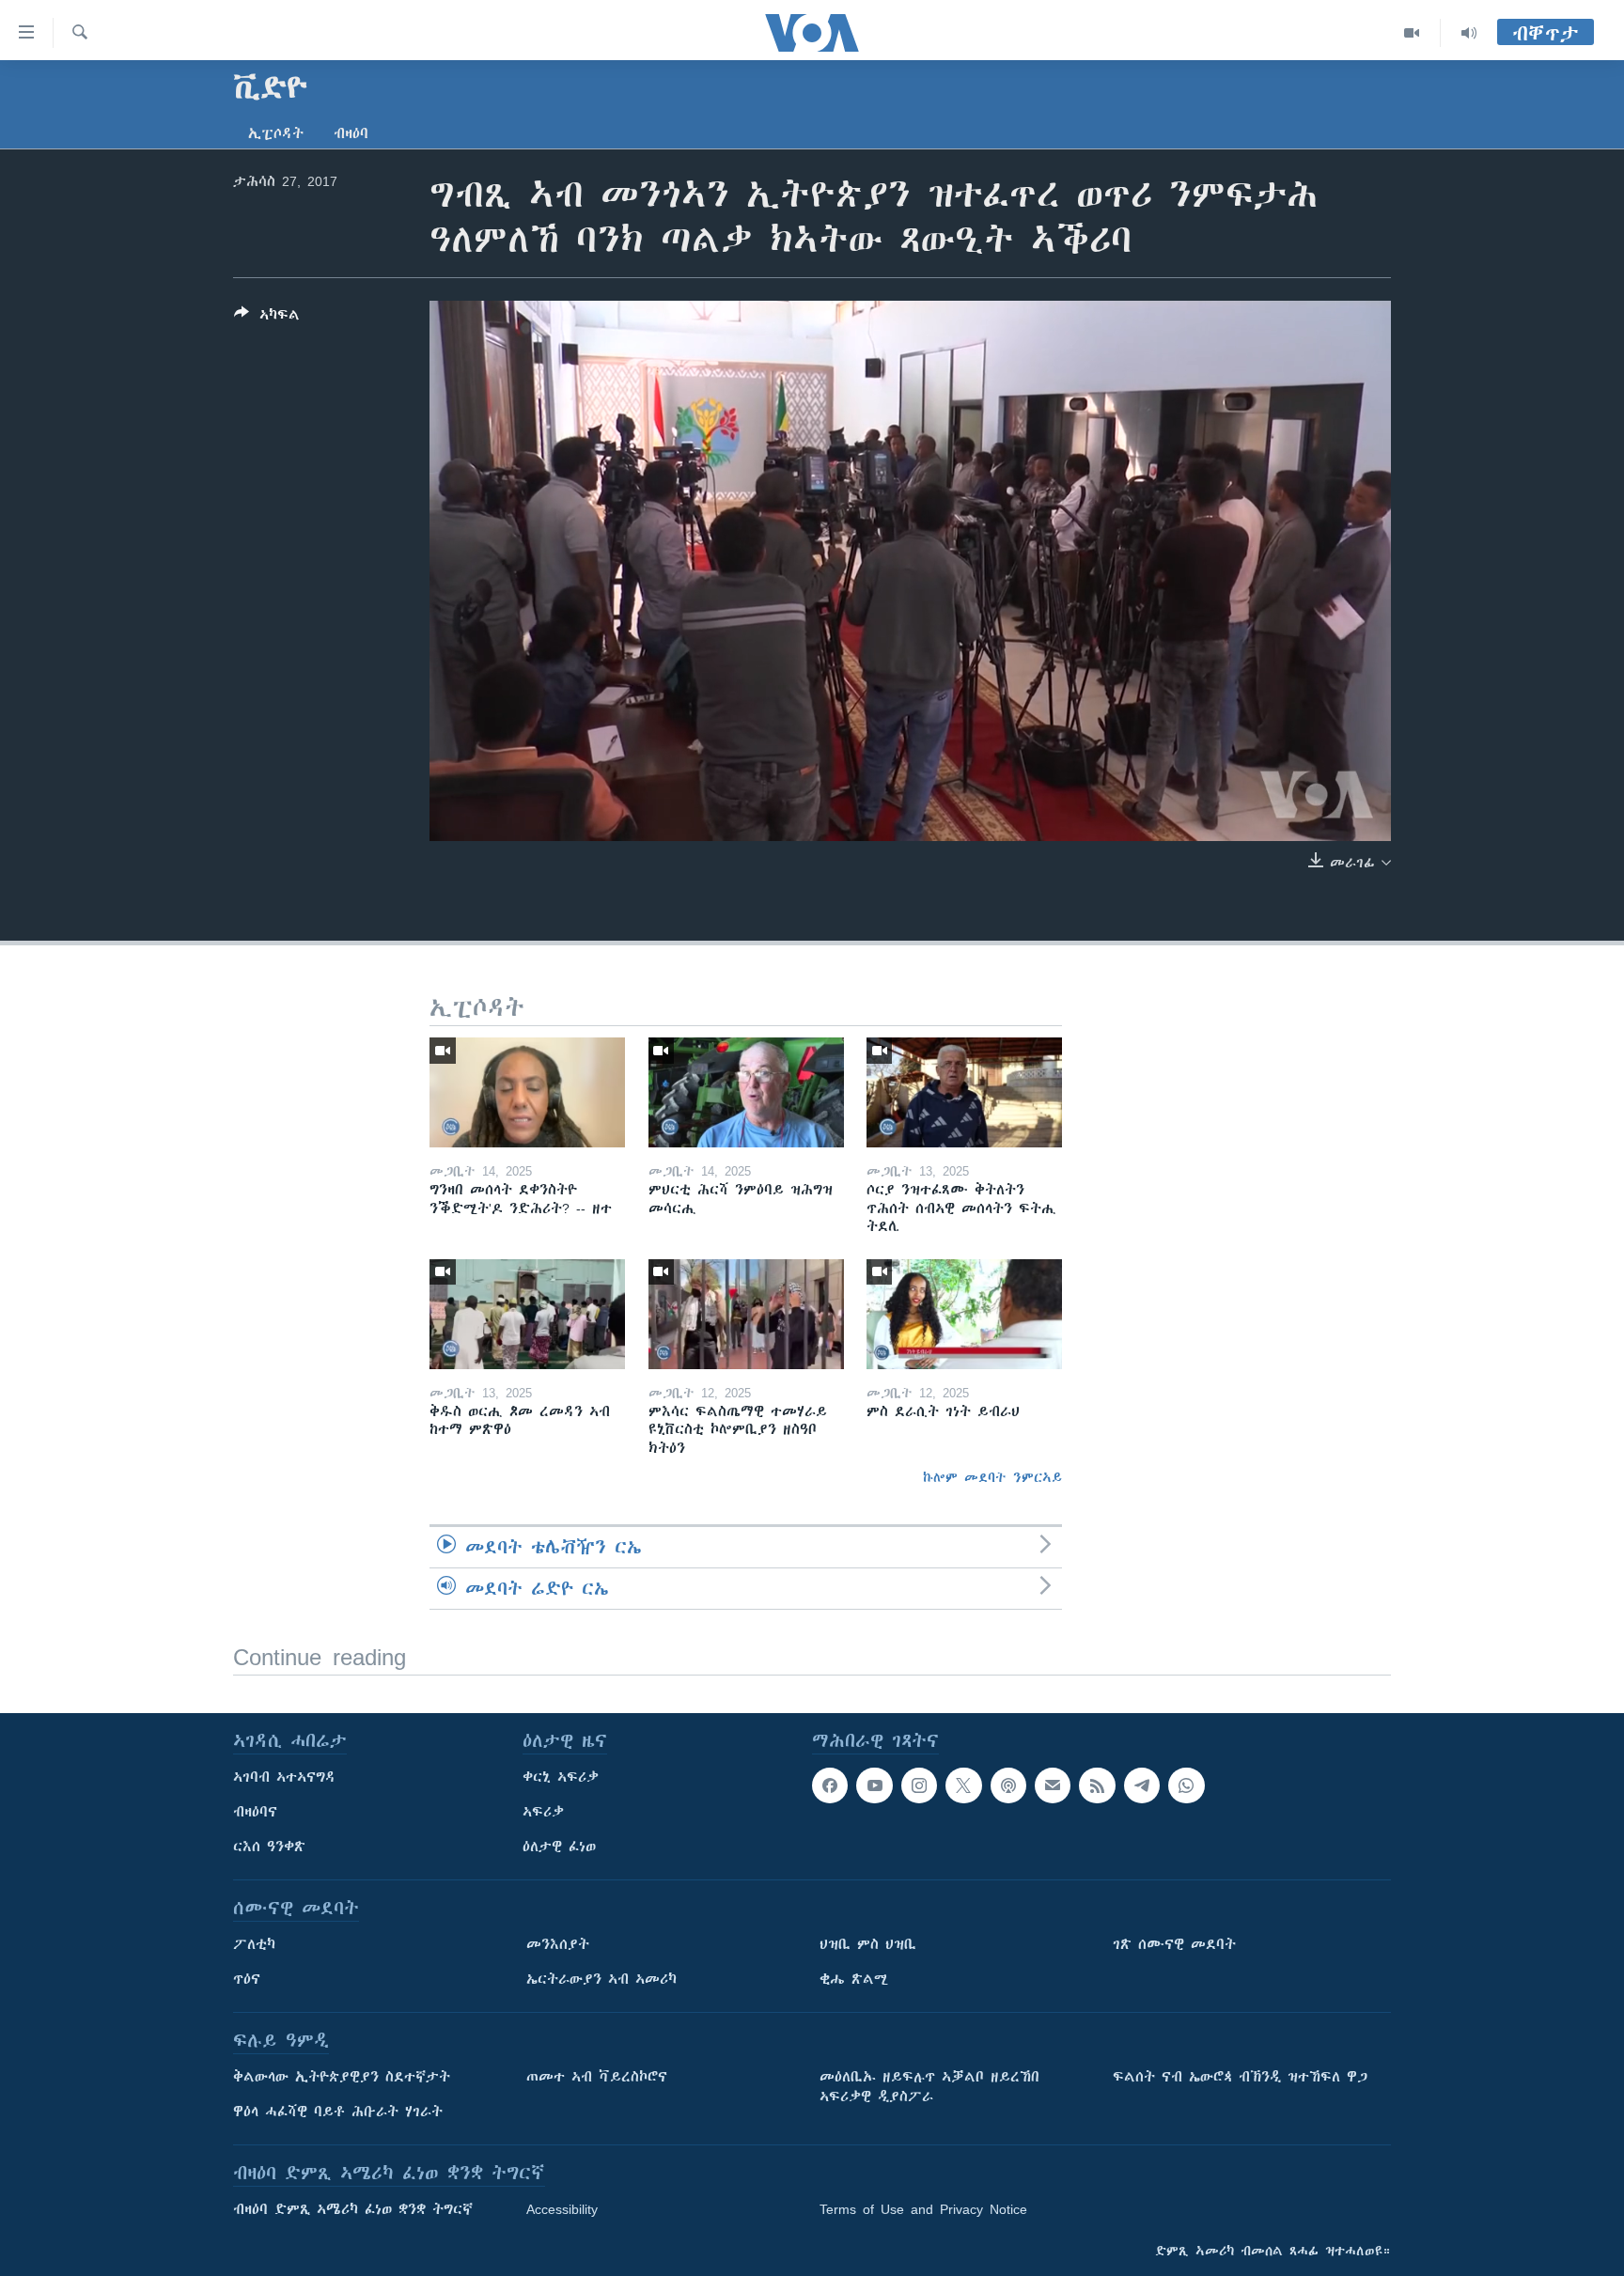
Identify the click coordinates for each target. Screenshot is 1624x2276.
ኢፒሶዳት (276, 133)
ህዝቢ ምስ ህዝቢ (868, 1944)
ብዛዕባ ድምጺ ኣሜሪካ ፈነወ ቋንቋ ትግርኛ (353, 2209)
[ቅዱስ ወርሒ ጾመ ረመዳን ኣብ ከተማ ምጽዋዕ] (527, 1314)
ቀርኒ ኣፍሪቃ (561, 1777)
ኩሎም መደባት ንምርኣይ (992, 1477)
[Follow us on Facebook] (830, 1785)
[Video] (1412, 33)
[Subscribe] (1053, 1785)
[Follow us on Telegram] (1142, 1785)
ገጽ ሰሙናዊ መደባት (1174, 1944)
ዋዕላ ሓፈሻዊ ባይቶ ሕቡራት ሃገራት (338, 2112)
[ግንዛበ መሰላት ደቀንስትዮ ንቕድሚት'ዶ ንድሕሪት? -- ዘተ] (527, 1092)
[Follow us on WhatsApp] (1186, 1785)
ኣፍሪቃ (543, 1812)
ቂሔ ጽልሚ (854, 1979)
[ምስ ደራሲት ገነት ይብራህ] (964, 1314)
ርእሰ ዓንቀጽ (269, 1847)
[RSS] (1097, 1785)
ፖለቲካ (254, 1944)
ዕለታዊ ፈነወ (559, 1847)
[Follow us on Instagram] (919, 1785)
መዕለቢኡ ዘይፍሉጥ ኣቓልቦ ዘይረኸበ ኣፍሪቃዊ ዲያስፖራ (929, 2087)
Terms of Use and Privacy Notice (923, 2209)
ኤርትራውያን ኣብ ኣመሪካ (601, 1979)
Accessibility (562, 2209)
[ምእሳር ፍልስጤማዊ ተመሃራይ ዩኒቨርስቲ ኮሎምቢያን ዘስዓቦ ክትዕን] (746, 1314)
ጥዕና (247, 1979)
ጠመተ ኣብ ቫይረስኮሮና (597, 2077)
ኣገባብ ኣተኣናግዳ (284, 1777)
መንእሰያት (558, 1944)
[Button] (267, 318)
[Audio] (1469, 33)
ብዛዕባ (351, 133)
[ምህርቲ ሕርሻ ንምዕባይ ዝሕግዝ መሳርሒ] (746, 1092)
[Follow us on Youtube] (874, 1785)
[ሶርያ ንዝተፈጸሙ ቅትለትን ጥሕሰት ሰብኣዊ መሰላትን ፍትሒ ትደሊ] (964, 1092)
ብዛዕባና (255, 1812)
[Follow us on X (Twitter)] (963, 1785)
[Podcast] (1008, 1785)
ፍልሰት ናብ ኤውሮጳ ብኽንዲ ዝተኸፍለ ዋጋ (1240, 2077)
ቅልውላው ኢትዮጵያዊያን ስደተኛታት (342, 2077)
